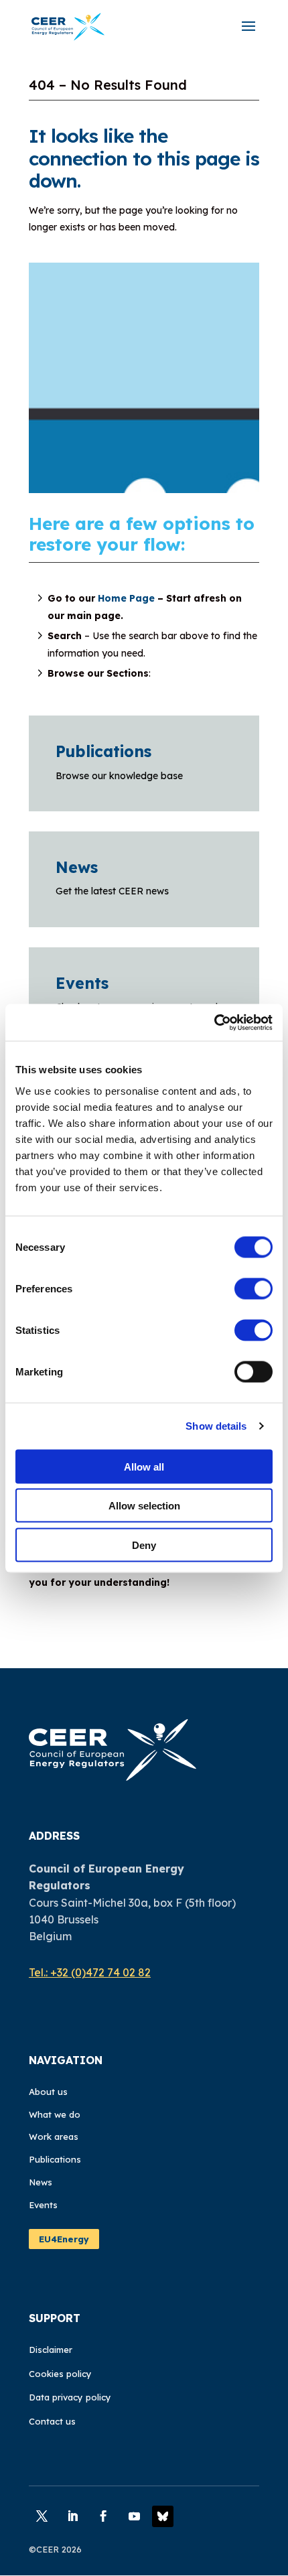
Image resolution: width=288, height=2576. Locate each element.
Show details (216, 1426)
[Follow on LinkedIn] (72, 2516)
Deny (144, 1545)
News (77, 867)
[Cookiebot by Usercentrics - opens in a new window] (214, 1022)
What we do (55, 2114)
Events (82, 983)
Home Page (126, 598)
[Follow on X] (42, 2516)
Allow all (144, 1466)
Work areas (54, 2137)
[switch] (254, 1288)
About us (48, 2092)
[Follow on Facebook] (103, 2516)
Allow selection (144, 1506)
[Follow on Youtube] (134, 2516)
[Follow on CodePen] (163, 2516)
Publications (103, 751)
